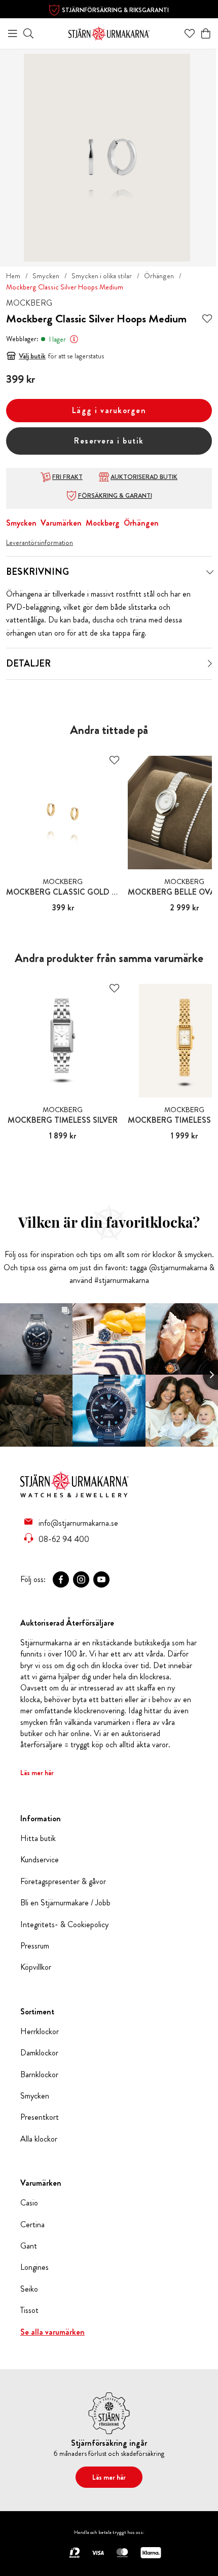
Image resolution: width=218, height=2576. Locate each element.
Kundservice (40, 1860)
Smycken (46, 276)
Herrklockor (40, 2032)
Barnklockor (39, 2075)
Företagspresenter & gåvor (63, 1882)
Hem (13, 276)
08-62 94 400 (64, 1539)
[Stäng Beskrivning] (210, 572)
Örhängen (159, 276)
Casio (29, 2203)
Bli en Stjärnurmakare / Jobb (65, 1903)
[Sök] (28, 33)
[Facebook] (61, 1579)
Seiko (29, 2289)
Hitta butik (38, 1838)
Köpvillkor (36, 1967)
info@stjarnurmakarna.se (78, 1523)
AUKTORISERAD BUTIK (144, 477)
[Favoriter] (190, 33)
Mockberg (103, 523)
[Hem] (109, 32)
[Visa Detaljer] (210, 664)
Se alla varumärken (52, 2332)
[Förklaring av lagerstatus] (74, 339)
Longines (34, 2267)
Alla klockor (39, 2139)
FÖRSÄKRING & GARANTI (115, 496)
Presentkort (40, 2117)
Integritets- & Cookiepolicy (64, 1925)
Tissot (29, 2310)
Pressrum (35, 1946)
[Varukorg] (206, 33)
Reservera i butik (109, 441)
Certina (32, 2225)
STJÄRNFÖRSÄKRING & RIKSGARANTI (115, 10)
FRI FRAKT (67, 477)
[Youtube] (101, 1579)
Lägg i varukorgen (109, 410)
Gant (29, 2246)
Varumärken (61, 523)
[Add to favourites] (207, 319)
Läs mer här (37, 1773)
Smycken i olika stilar (102, 276)
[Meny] (13, 33)
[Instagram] (81, 1579)
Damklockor (39, 2053)
